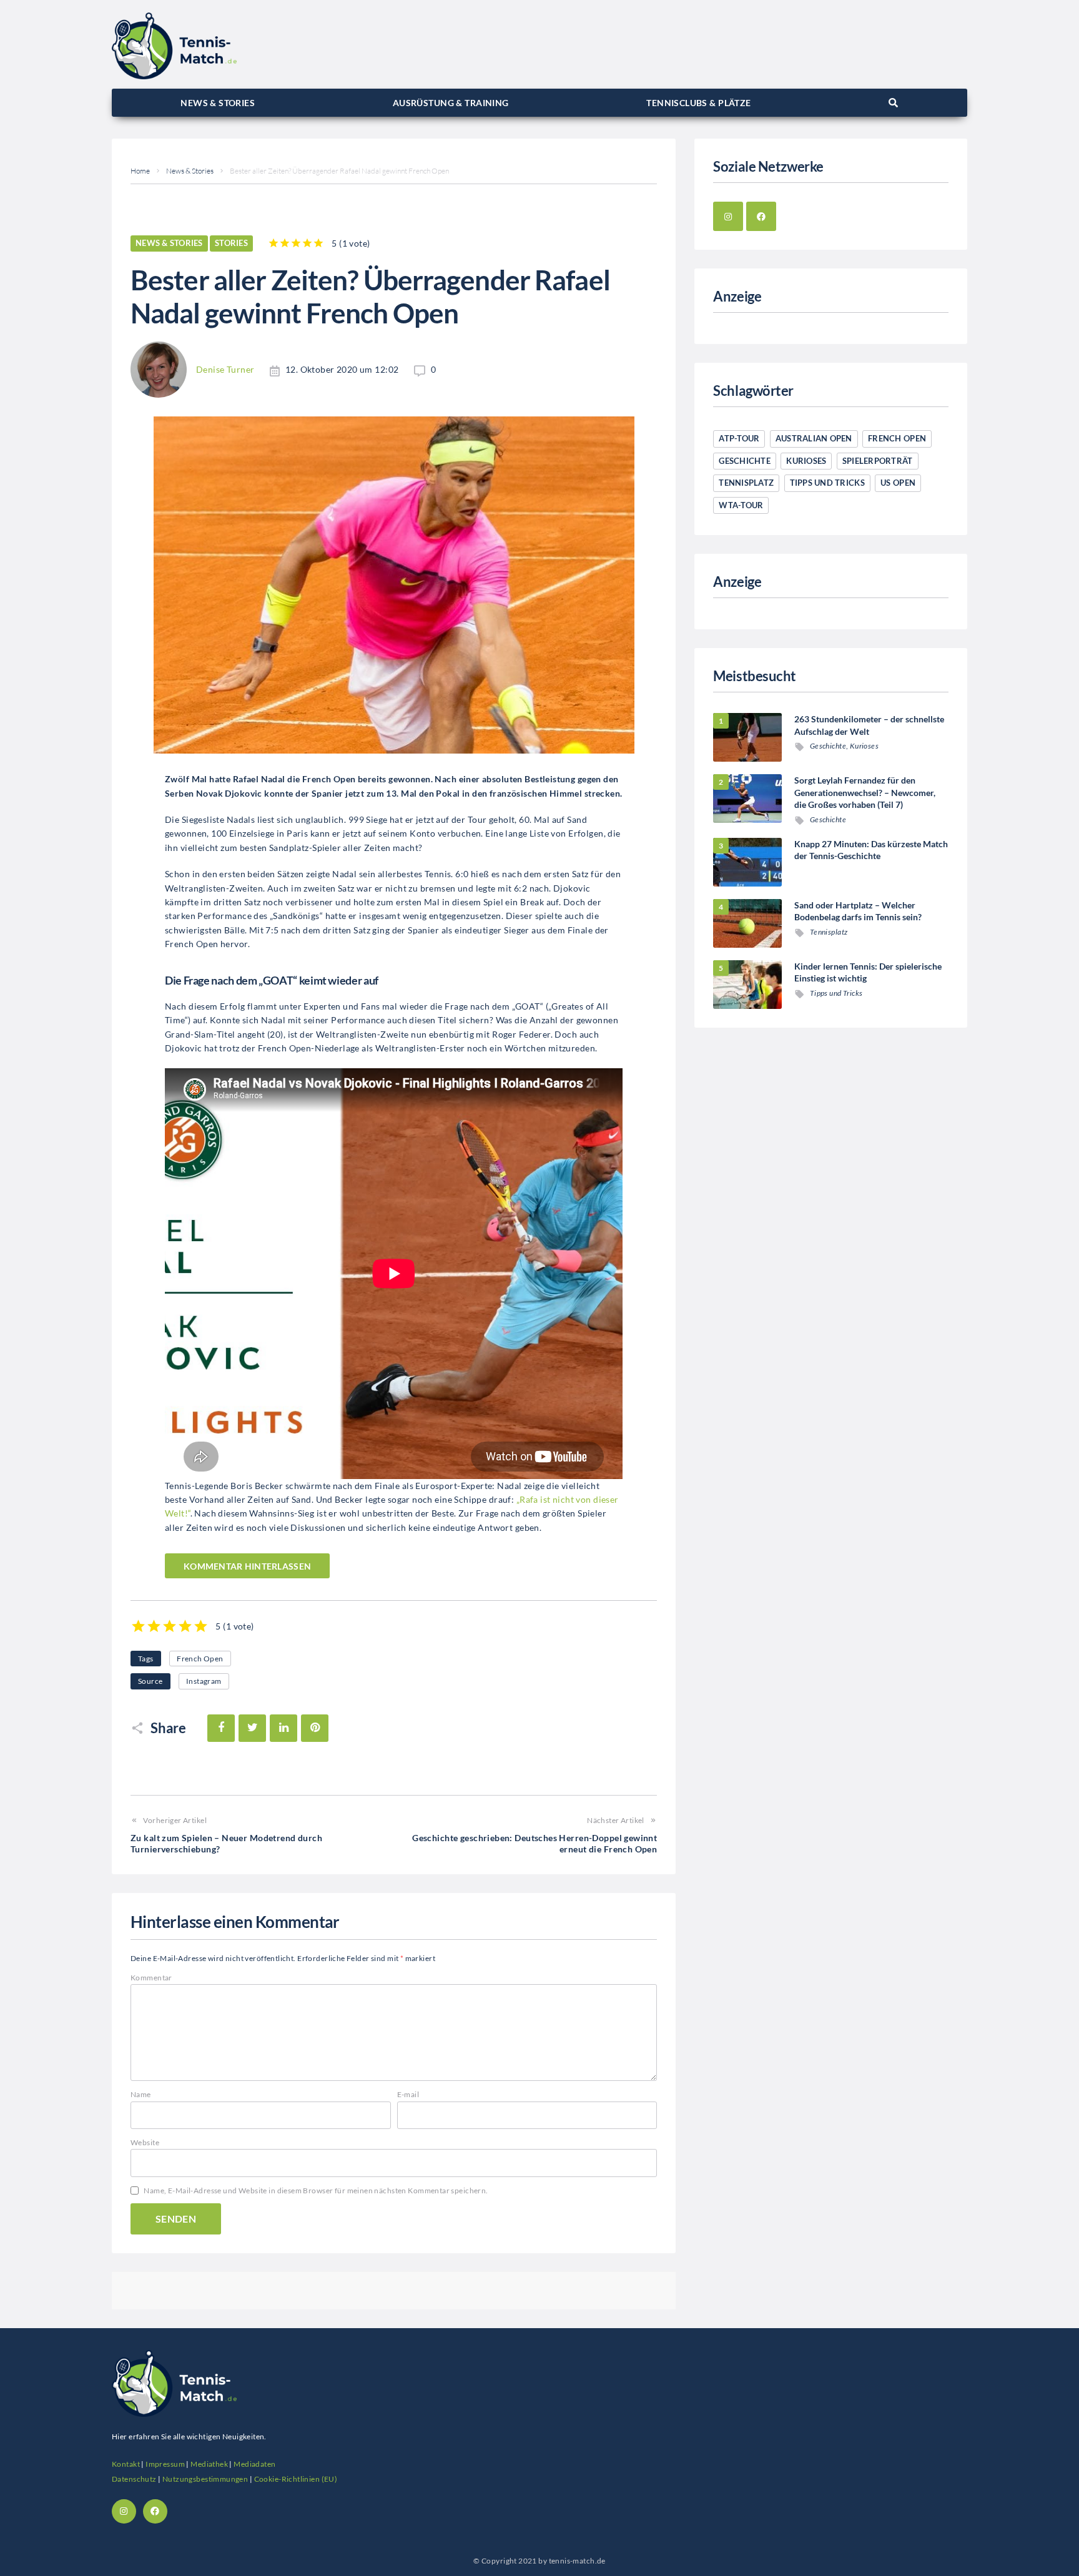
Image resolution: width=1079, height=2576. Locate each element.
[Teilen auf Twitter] (252, 1728)
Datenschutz (134, 2479)
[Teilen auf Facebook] (221, 1728)
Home (140, 171)
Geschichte (745, 461)
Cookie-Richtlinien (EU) (296, 2479)
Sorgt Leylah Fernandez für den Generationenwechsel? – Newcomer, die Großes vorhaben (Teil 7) (865, 792)
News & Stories (190, 171)
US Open (898, 483)
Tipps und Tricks (827, 483)
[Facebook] (761, 217)
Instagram (204, 1681)
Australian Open (814, 438)
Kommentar (151, 1978)
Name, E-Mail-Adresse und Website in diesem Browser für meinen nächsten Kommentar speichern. (316, 2190)
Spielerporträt (878, 461)
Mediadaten (254, 2464)
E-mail (408, 2094)
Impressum (165, 2464)
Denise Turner (225, 369)
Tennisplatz (746, 483)
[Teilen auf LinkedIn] (283, 1728)
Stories (231, 243)
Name (141, 2094)
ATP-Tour (739, 438)
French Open (200, 1659)
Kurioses (806, 461)
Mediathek (209, 2464)
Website (145, 2142)
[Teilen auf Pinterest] (315, 1728)
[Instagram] (728, 217)
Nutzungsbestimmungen (205, 2479)
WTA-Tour (741, 505)
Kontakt (126, 2464)
